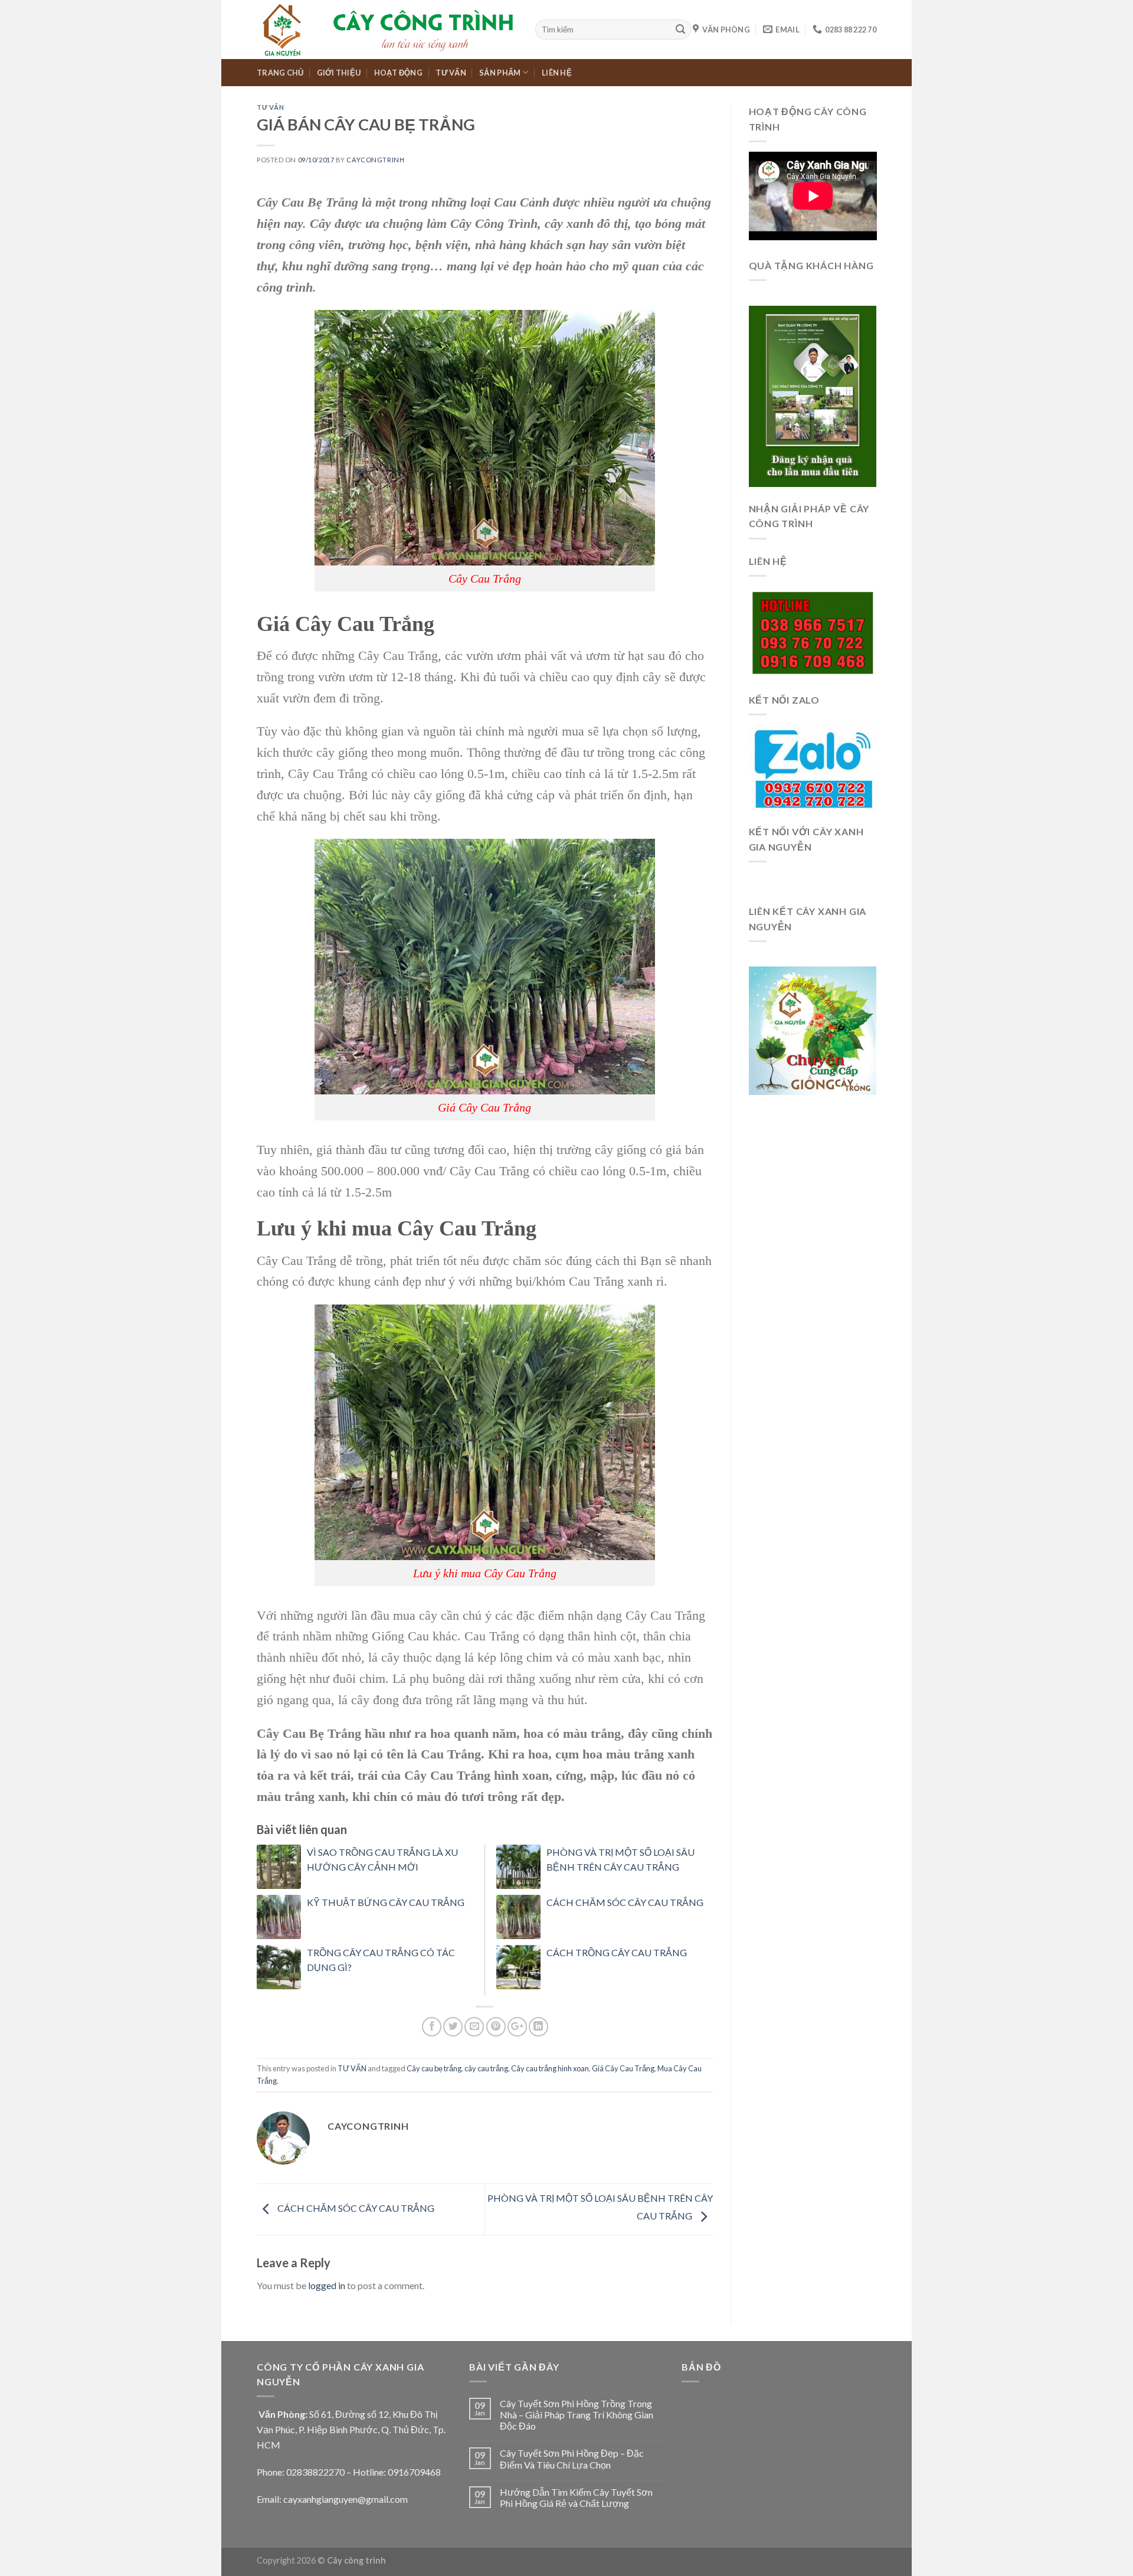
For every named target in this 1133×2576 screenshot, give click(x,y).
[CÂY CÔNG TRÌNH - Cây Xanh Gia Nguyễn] (387, 30)
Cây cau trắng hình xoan (550, 2068)
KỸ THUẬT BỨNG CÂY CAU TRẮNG (386, 1902)
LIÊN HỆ (557, 73)
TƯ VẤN (451, 73)
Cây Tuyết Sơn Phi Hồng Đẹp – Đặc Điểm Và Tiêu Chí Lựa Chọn (572, 2459)
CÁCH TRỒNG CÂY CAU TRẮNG (617, 1952)
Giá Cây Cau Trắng (623, 2068)
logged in (327, 2285)
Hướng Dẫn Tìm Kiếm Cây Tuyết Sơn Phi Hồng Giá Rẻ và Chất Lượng (576, 2497)
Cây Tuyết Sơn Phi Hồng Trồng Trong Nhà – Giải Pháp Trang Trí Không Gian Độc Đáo (577, 2415)
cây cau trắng (486, 2068)
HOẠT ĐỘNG (398, 73)
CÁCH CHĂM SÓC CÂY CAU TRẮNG (625, 1902)
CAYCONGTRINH (375, 160)
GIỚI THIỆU (339, 73)
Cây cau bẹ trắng (434, 2068)
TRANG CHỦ (280, 73)
